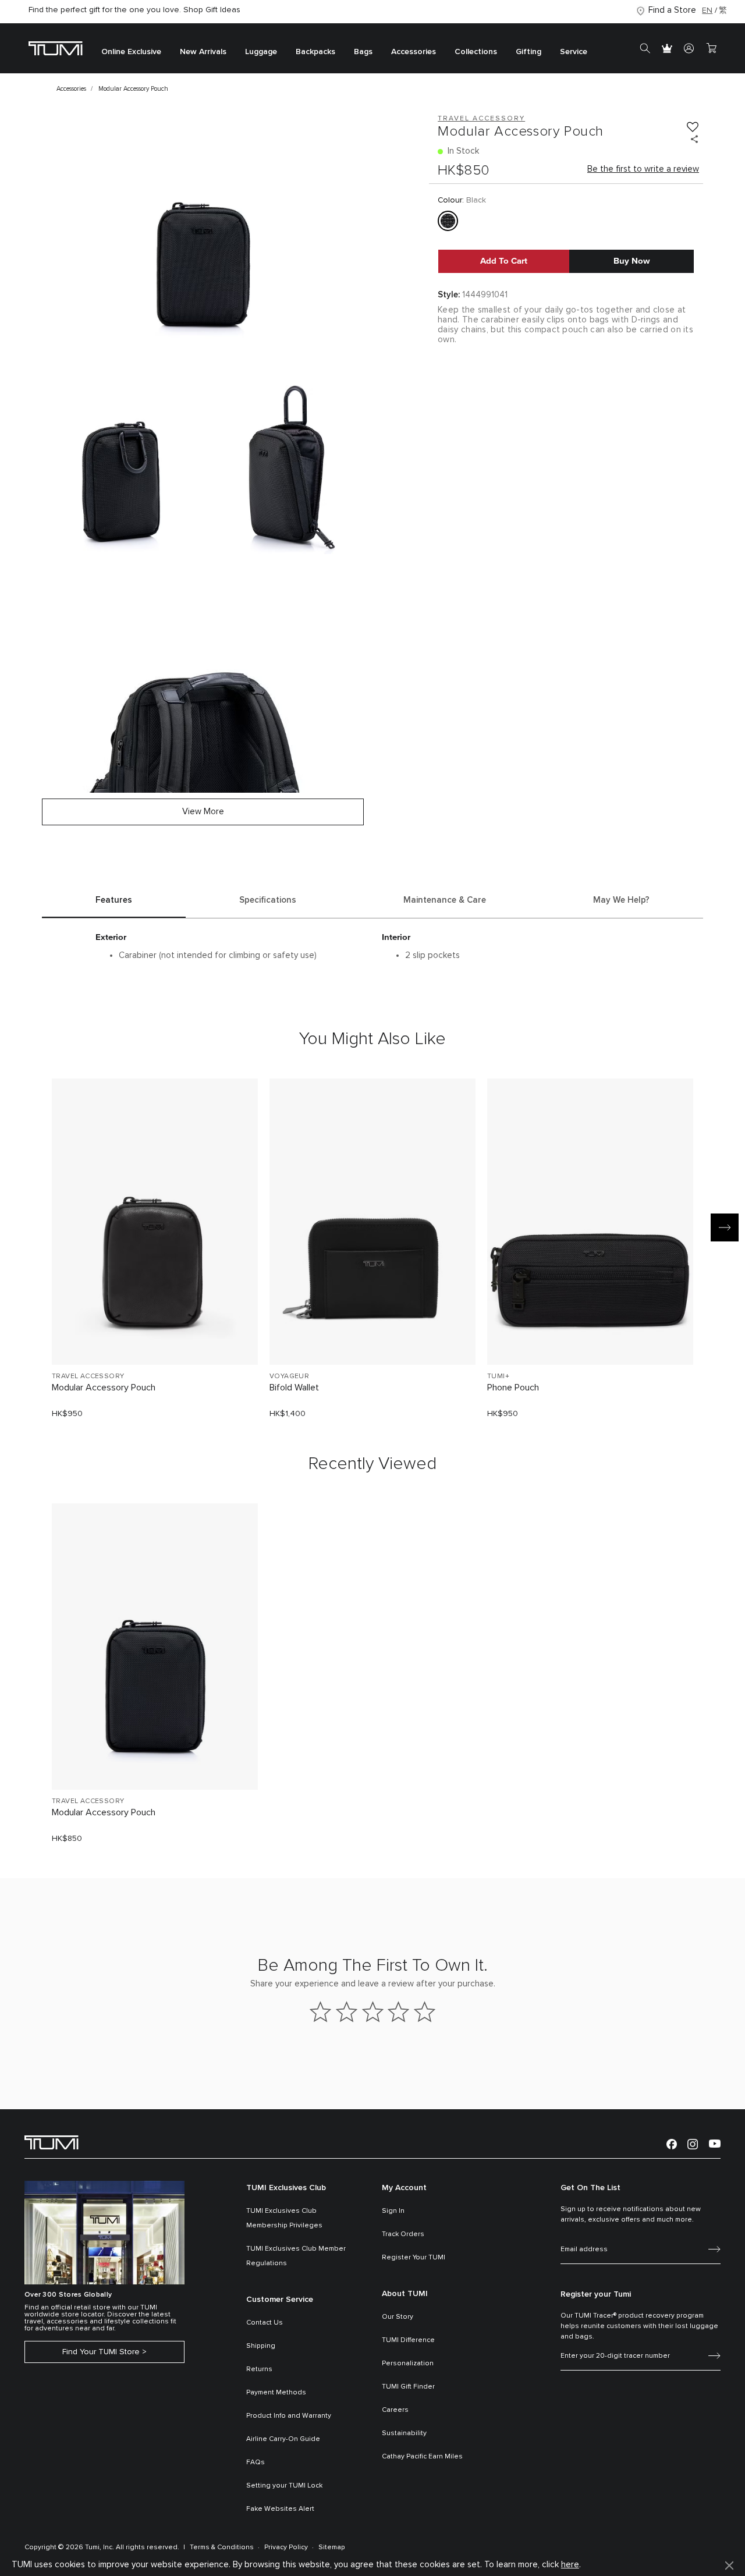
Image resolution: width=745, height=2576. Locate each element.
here (570, 2565)
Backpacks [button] (315, 52)
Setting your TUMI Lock (284, 2486)
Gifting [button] (528, 52)
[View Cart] (711, 48)
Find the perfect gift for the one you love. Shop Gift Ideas (134, 10)
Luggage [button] (261, 52)
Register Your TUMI (414, 2258)
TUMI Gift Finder (408, 2387)
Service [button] (574, 52)
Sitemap (332, 2547)
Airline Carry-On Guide (283, 2439)
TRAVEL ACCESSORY (88, 1376)
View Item (155, 1337)
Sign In (393, 2211)
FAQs (256, 2463)
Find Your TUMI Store (101, 2352)
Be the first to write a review (643, 169)
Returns (259, 2369)
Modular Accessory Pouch (104, 1388)
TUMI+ (498, 1376)
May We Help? (621, 900)
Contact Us (265, 2323)
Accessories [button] (414, 52)
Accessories (71, 89)
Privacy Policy (286, 2547)
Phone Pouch (513, 1388)
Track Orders (403, 2234)
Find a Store (672, 10)
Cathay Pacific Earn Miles (422, 2457)
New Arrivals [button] (203, 52)
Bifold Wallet (294, 1388)
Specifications (268, 900)
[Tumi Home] (56, 48)
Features (114, 900)
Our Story (398, 2317)
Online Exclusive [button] (131, 52)
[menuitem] (131, 49)
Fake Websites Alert (280, 2509)
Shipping (261, 2346)
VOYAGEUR (289, 1376)
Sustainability (404, 2433)
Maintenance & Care (445, 900)
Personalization (408, 2364)
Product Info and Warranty (289, 2416)
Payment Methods (276, 2393)
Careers (395, 2410)
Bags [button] (363, 52)
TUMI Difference (408, 2340)
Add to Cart (504, 261)
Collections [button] (476, 52)
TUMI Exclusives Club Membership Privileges (284, 2218)
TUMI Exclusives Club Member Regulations (296, 2256)
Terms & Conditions (222, 2547)
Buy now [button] (632, 261)
